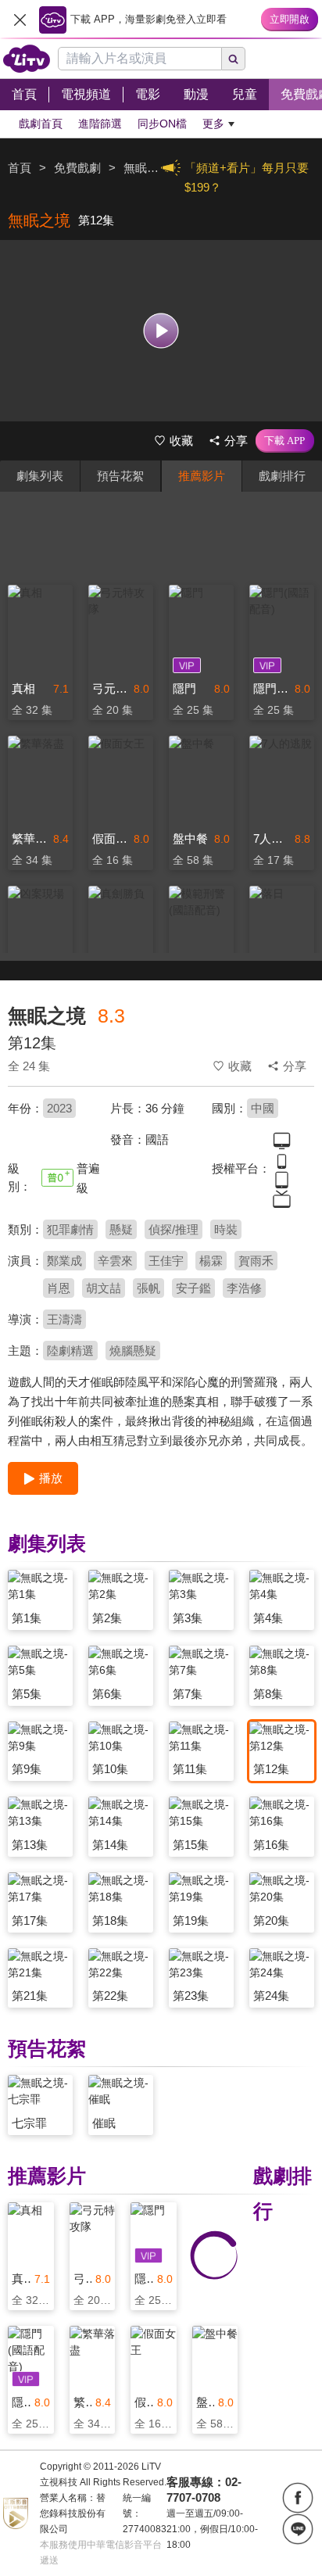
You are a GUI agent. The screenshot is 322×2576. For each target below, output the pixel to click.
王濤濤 (64, 1319)
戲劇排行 (282, 476)
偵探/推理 (174, 1229)
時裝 (226, 1229)
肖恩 (59, 1288)
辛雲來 (115, 1261)
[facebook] (298, 2498)
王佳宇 (166, 1261)
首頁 (20, 168)
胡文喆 (104, 1288)
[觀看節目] (161, 330)
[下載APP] (285, 441)
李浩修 (244, 1288)
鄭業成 (64, 1261)
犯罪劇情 (70, 1229)
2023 (59, 1108)
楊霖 (211, 1261)
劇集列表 (40, 476)
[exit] (20, 20)
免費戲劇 (77, 168)
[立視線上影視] (27, 59)
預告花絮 (120, 476)
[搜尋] (234, 59)
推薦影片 (202, 476)
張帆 (148, 1288)
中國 (263, 1108)
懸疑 (121, 1229)
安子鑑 (193, 1288)
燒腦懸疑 (133, 1351)
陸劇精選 (70, 1351)
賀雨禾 (256, 1261)
